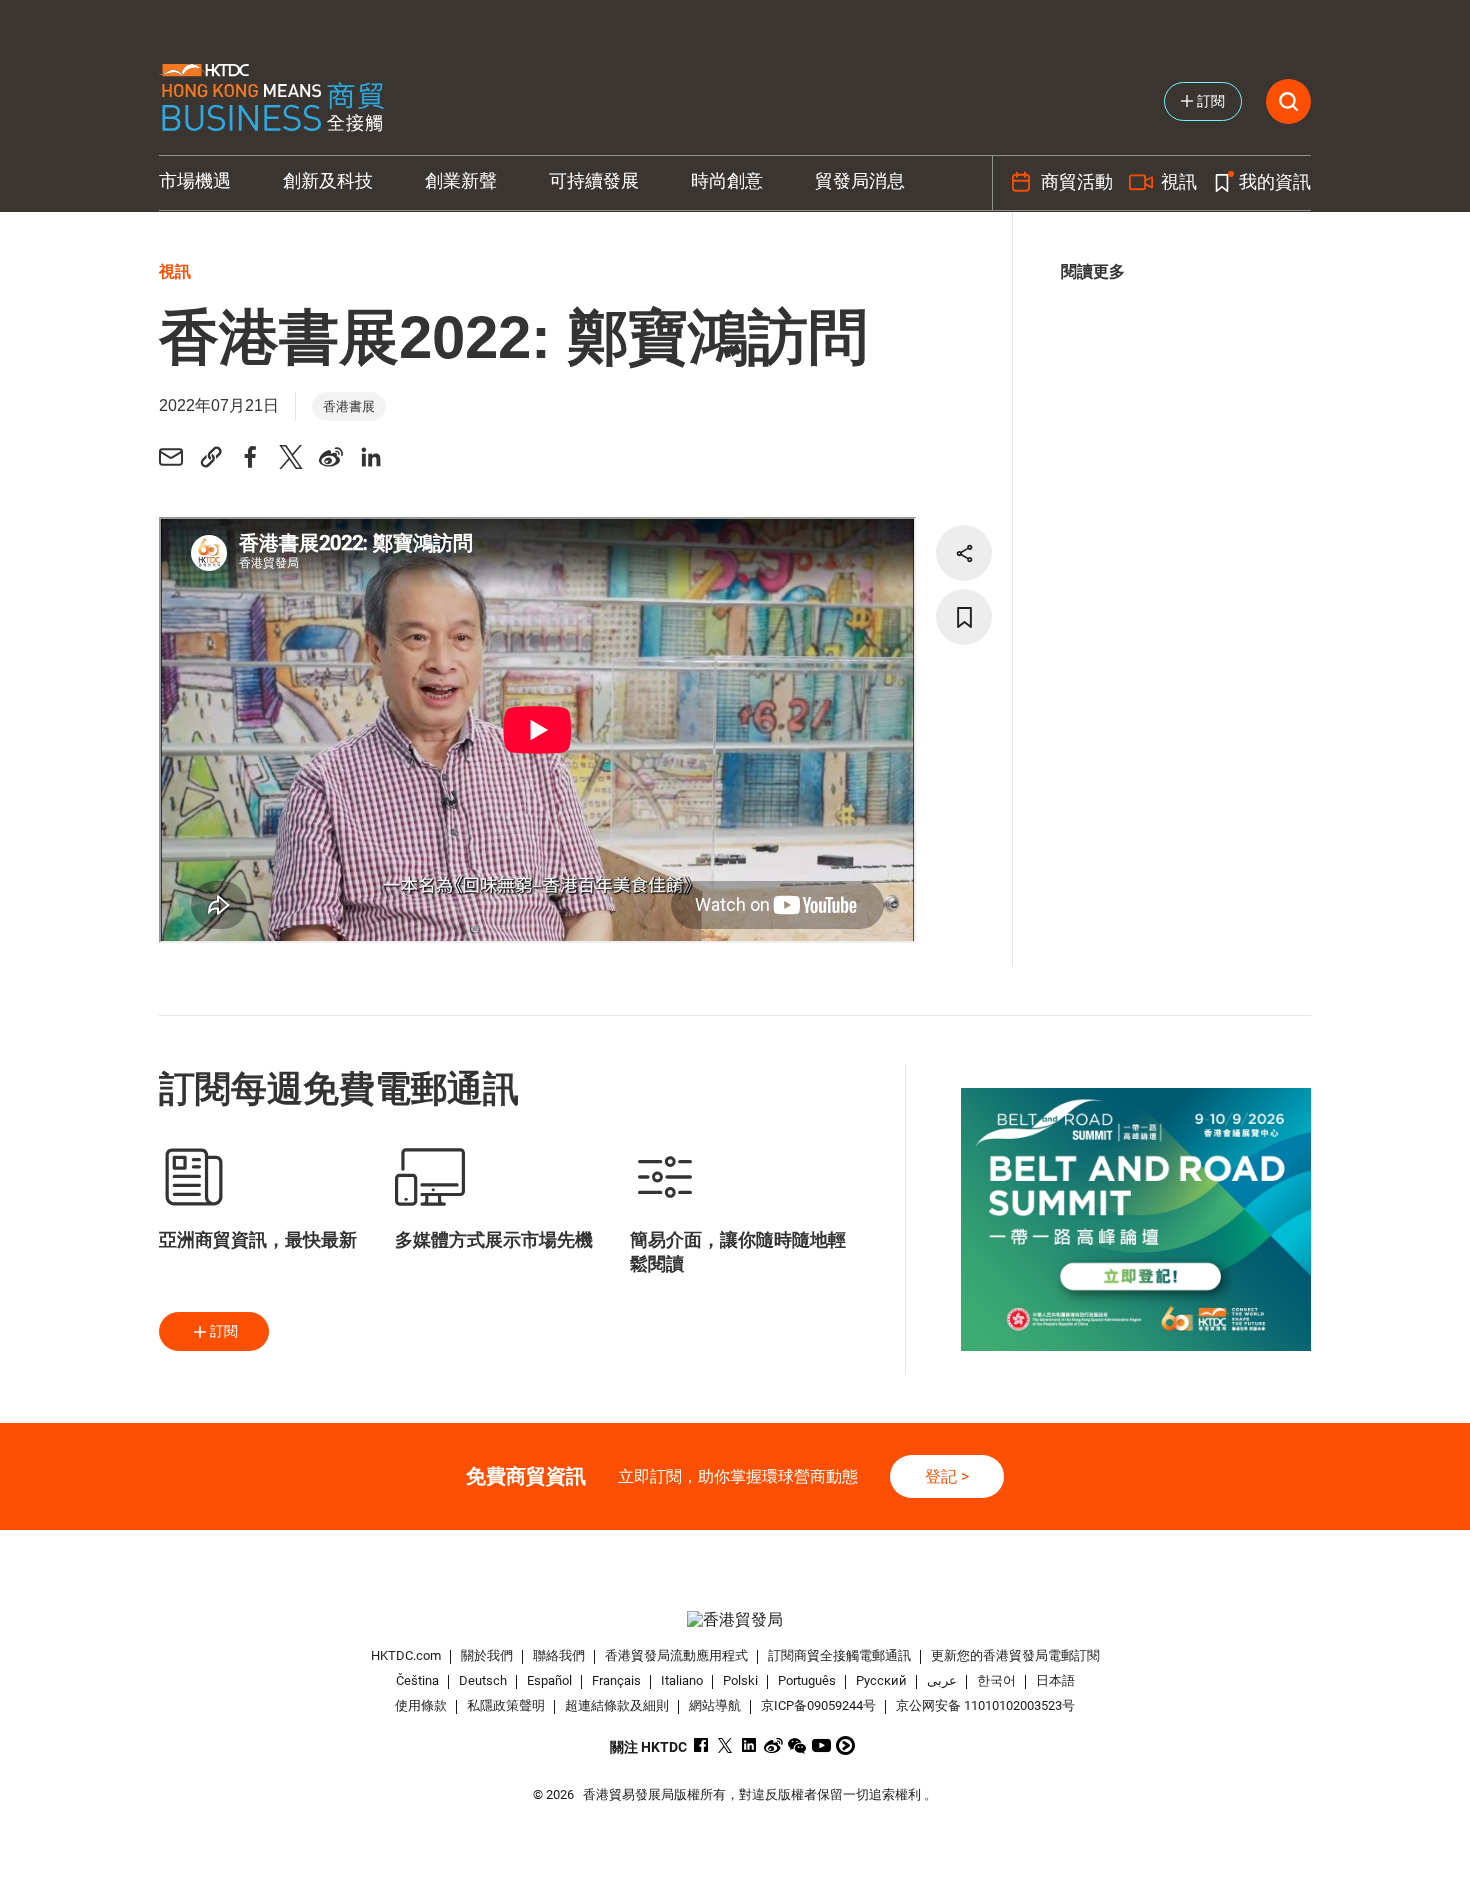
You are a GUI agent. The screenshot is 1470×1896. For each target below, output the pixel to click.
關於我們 (487, 1655)
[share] (964, 553)
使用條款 (421, 1705)
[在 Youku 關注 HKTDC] (845, 1745)
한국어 (996, 1680)
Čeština (417, 1680)
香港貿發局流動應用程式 (676, 1655)
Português (807, 1680)
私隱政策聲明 (506, 1705)
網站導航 (715, 1705)
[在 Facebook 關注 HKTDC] (701, 1745)
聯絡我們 (559, 1655)
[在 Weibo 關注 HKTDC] (773, 1745)
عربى (942, 1680)
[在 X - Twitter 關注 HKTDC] (725, 1745)
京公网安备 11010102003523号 (985, 1705)
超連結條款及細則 (617, 1705)
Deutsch (483, 1680)
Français (616, 1680)
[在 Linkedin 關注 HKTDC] (749, 1745)
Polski (740, 1680)
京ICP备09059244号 (818, 1705)
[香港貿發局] (735, 1619)
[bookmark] (964, 617)
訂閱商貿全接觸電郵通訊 (839, 1655)
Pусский (881, 1680)
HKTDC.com (406, 1655)
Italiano (682, 1680)
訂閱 (224, 1331)
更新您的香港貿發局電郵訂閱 (1015, 1655)
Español (549, 1680)
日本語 (1055, 1680)
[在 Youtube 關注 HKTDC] (821, 1745)
